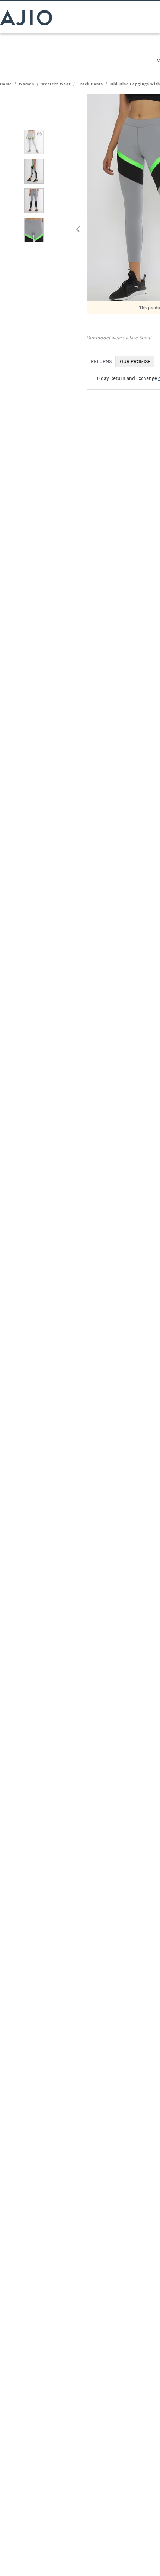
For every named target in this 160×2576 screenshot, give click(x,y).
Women (27, 84)
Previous (77, 228)
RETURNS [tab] (101, 361)
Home (6, 84)
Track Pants (90, 84)
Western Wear (56, 84)
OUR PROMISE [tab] (135, 361)
